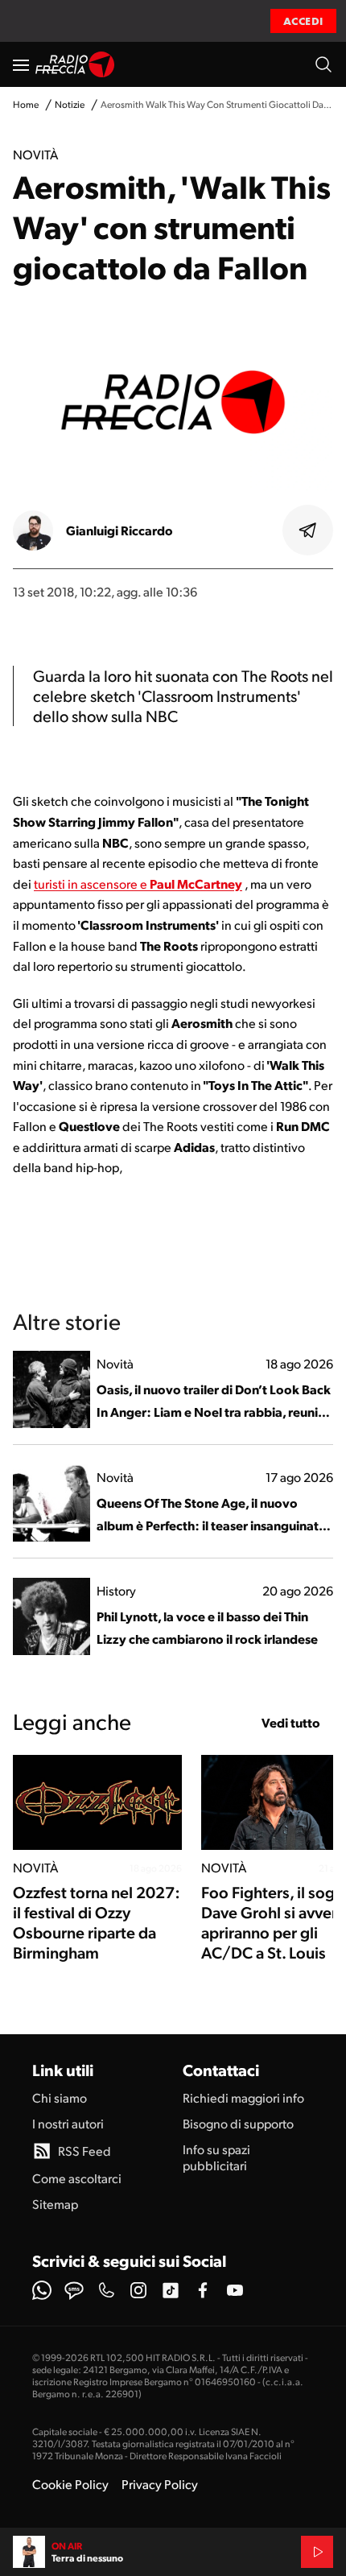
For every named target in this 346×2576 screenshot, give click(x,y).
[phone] (106, 2290)
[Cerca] (323, 64)
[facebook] (203, 2290)
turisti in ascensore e (92, 883)
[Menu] (21, 64)
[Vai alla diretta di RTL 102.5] (317, 2552)
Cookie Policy (70, 2484)
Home (26, 104)
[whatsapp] (42, 2290)
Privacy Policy (160, 2484)
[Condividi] (308, 530)
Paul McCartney (196, 883)
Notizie (70, 104)
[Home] (75, 64)
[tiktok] (171, 2290)
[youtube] (235, 2290)
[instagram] (138, 2290)
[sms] (74, 2290)
